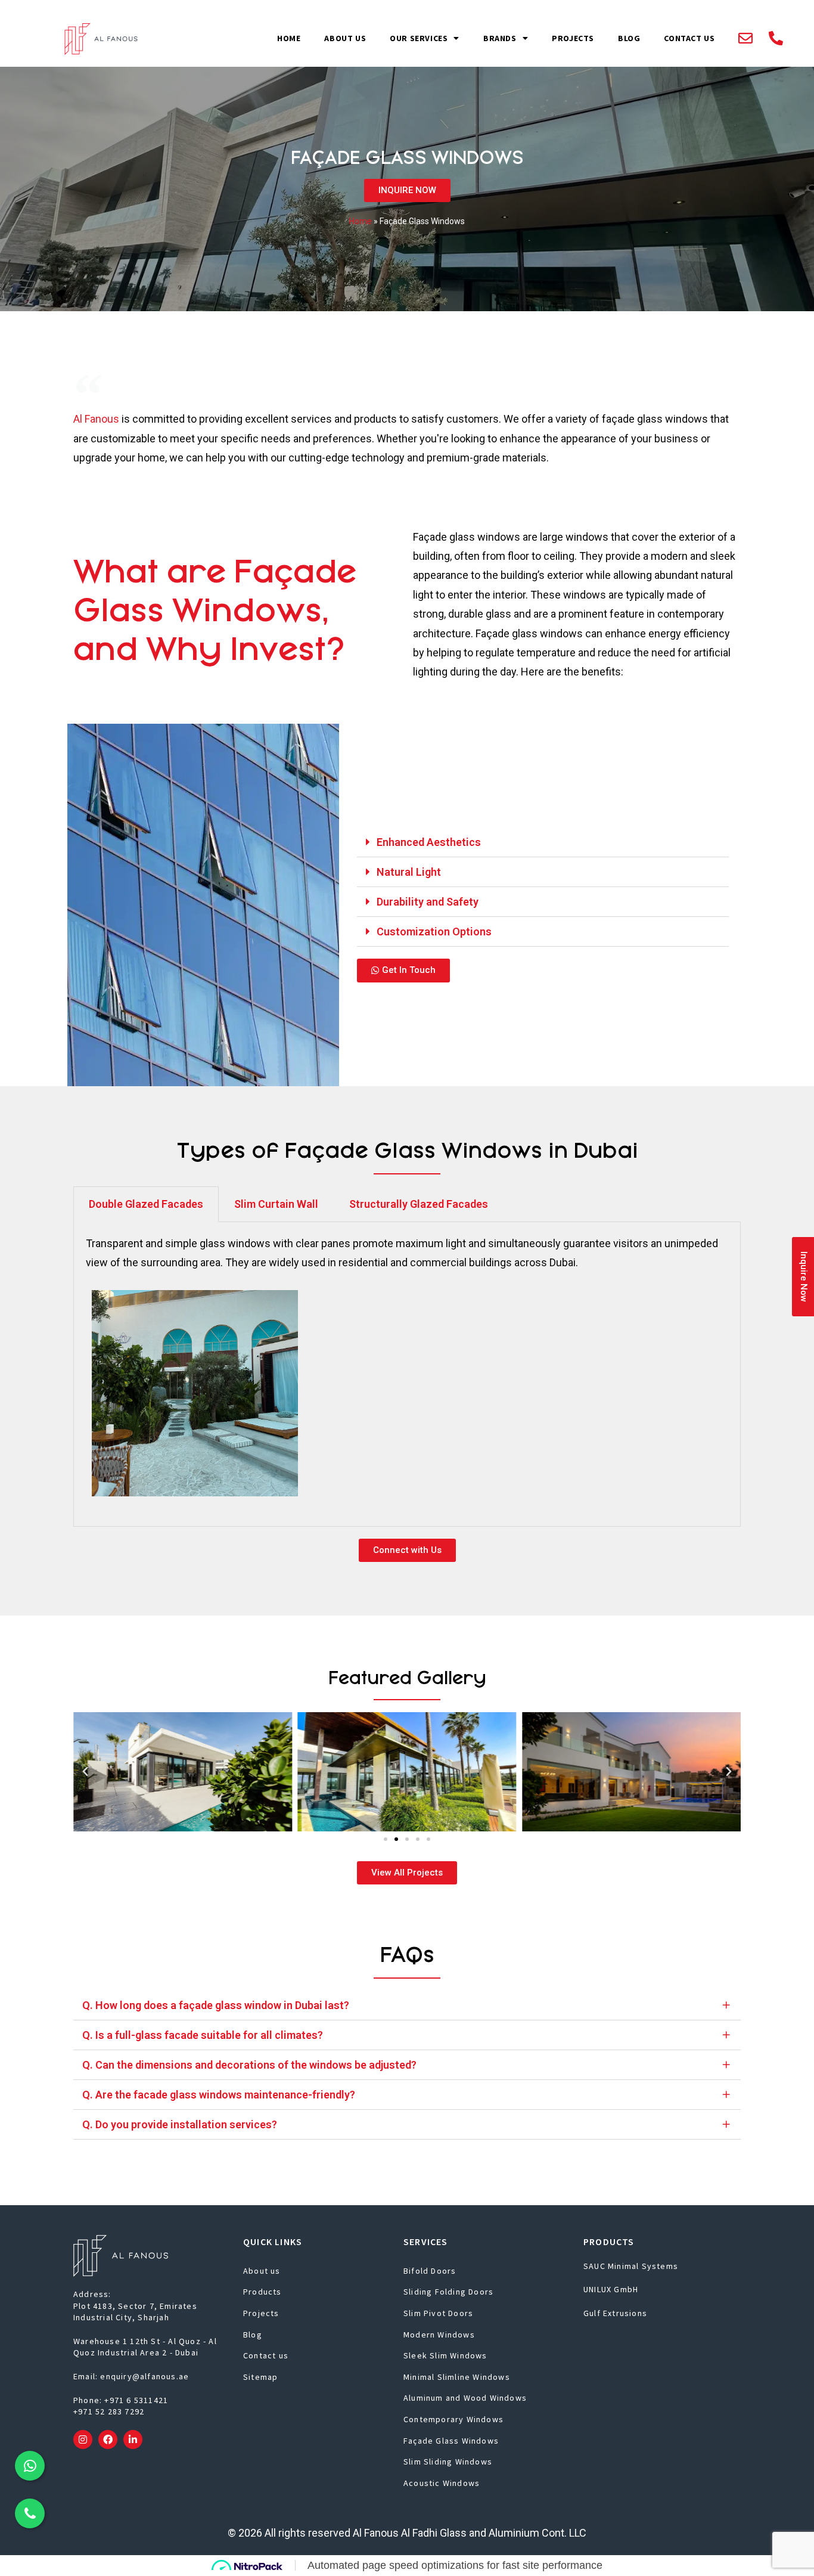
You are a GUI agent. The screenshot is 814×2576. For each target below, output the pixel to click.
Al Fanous (96, 419)
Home (289, 38)
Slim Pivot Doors (438, 2313)
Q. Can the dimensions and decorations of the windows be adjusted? (249, 2065)
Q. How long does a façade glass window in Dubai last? (216, 2005)
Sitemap (260, 2377)
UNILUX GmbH (611, 2289)
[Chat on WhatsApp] (30, 2466)
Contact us (689, 38)
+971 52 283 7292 (109, 2411)
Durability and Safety (428, 902)
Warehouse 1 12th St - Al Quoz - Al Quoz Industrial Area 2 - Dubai (145, 2347)
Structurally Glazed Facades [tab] (419, 1204)
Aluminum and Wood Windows (465, 2398)
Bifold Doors (430, 2271)
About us (345, 38)
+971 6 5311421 (136, 2400)
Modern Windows (439, 2335)
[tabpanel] (407, 1375)
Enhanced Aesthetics (429, 842)
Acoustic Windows (442, 2483)
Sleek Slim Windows (445, 2355)
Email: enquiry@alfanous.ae (131, 2376)
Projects (573, 38)
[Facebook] (108, 2439)
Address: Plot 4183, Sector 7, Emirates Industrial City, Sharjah (135, 2306)
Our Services (419, 38)
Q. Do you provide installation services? (180, 2124)
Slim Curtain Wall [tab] (276, 1204)
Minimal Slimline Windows (457, 2377)
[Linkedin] (133, 2439)
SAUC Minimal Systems (631, 2266)
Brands (500, 38)
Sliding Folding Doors (448, 2292)
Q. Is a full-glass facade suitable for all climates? (203, 2035)
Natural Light (409, 872)
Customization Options (434, 931)
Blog (629, 38)
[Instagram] (83, 2439)
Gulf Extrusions (615, 2313)
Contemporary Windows (453, 2419)
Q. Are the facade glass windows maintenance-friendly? (219, 2095)
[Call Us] (30, 2513)
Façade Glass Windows (451, 2441)
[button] (543, 842)
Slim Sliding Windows (448, 2462)
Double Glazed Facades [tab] (146, 1204)
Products (262, 2292)
